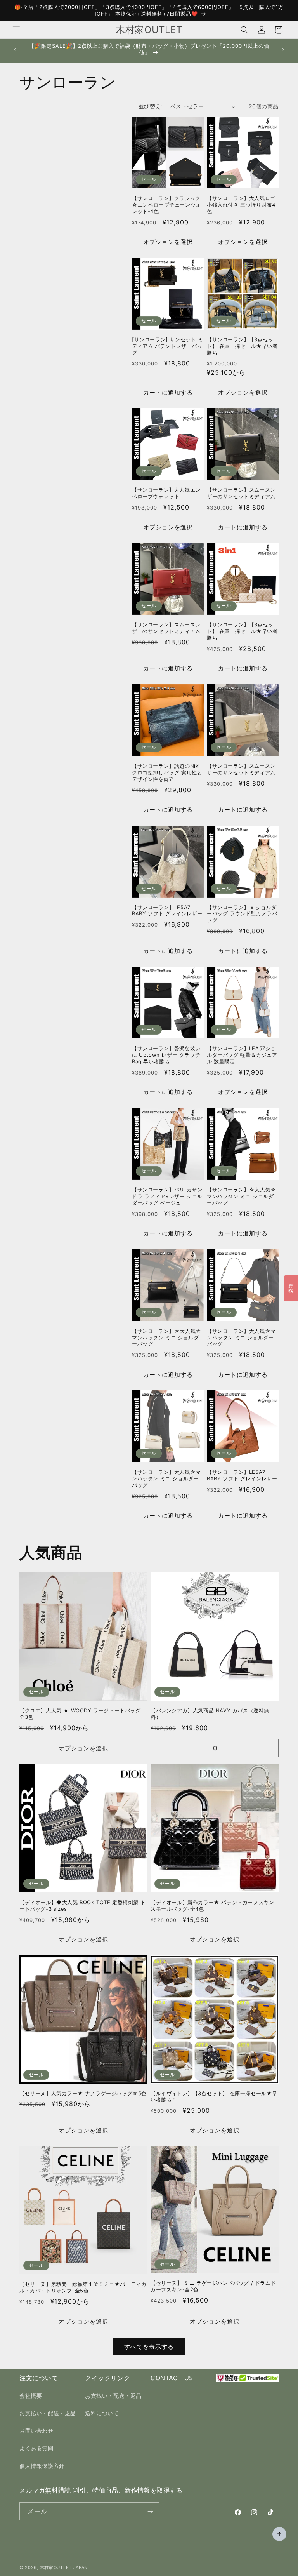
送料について (102, 2413)
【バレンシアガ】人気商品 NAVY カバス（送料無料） (210, 1714)
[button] (16, 30)
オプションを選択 (168, 242)
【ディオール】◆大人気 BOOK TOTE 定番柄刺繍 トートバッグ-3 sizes (82, 1905)
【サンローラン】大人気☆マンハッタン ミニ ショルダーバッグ (241, 1338)
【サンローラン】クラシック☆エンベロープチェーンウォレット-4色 (166, 205)
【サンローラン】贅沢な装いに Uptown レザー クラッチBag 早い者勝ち (166, 1055)
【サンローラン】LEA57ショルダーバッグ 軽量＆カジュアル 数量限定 (242, 1055)
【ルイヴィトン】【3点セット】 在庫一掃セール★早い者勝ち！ (214, 2097)
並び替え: (151, 106)
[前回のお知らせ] (15, 49)
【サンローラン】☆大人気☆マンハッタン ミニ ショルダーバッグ (242, 1196)
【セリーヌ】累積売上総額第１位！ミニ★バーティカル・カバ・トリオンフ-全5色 (83, 2287)
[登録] (150, 2511)
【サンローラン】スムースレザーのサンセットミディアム (241, 493)
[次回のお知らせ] (283, 49)
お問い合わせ (36, 2431)
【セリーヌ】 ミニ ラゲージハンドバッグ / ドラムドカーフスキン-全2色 (213, 2286)
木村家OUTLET (56, 2567)
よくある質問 (36, 2448)
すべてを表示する (149, 2347)
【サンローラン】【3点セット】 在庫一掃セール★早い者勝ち (242, 346)
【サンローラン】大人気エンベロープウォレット (166, 493)
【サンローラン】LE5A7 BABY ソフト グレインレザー (167, 911)
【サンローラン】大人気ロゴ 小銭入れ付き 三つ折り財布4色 (241, 205)
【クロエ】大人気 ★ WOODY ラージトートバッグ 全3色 (80, 1714)
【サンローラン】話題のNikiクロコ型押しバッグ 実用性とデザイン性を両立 (167, 772)
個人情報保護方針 (42, 2466)
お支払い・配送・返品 (48, 2413)
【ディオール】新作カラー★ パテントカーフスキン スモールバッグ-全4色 (212, 1905)
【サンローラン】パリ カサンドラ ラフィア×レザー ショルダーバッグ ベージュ (167, 1196)
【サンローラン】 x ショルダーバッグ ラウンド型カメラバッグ (242, 914)
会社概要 (31, 2396)
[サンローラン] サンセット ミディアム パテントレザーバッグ (168, 346)
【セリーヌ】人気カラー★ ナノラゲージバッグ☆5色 (83, 2093)
